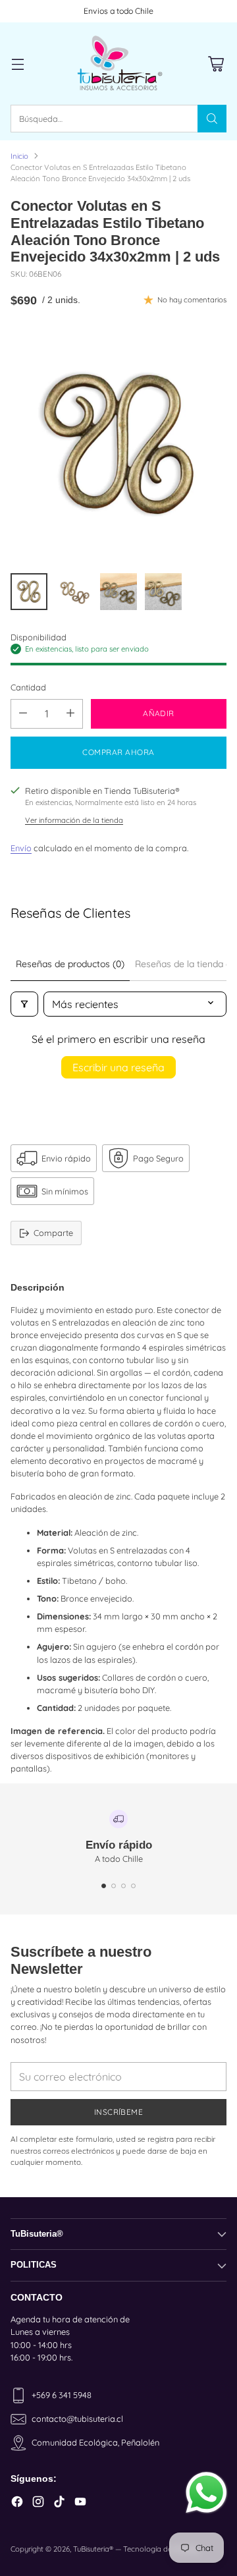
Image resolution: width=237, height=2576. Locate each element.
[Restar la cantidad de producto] (23, 714)
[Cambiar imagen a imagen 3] (118, 592)
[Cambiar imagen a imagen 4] (163, 592)
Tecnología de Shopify (161, 2549)
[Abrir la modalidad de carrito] (216, 64)
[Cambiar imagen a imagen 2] (74, 592)
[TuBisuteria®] (118, 64)
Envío (21, 848)
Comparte (53, 1233)
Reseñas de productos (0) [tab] (70, 964)
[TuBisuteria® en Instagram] (38, 2503)
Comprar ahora (118, 752)
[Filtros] (24, 1004)
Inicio (19, 156)
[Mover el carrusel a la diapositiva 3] (123, 1886)
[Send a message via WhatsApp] (206, 2493)
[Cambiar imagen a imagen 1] (29, 592)
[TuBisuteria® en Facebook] (17, 2503)
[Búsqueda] (212, 119)
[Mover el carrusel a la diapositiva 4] (133, 1886)
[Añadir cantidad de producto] (70, 714)
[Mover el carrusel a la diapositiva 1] (104, 1886)
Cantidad (28, 687)
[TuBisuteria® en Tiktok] (59, 2503)
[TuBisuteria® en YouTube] (80, 2503)
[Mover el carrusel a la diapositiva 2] (114, 1886)
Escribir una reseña (118, 1067)
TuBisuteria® (93, 2549)
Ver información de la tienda (74, 820)
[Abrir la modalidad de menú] (17, 64)
